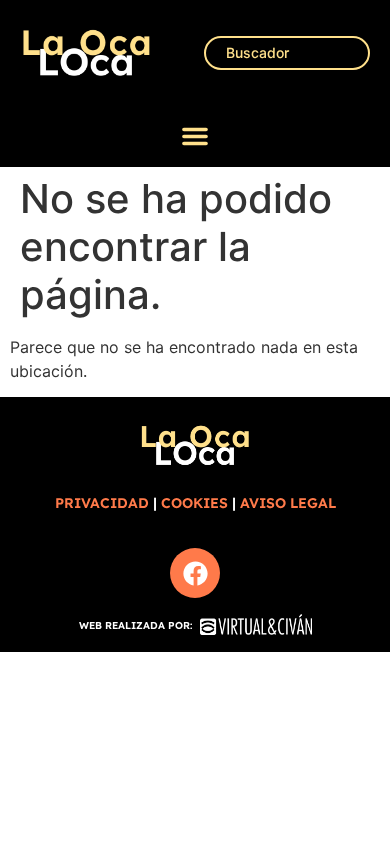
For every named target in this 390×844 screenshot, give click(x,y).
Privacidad (102, 503)
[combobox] (287, 53)
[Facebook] (195, 573)
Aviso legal (288, 503)
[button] (195, 136)
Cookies (194, 503)
